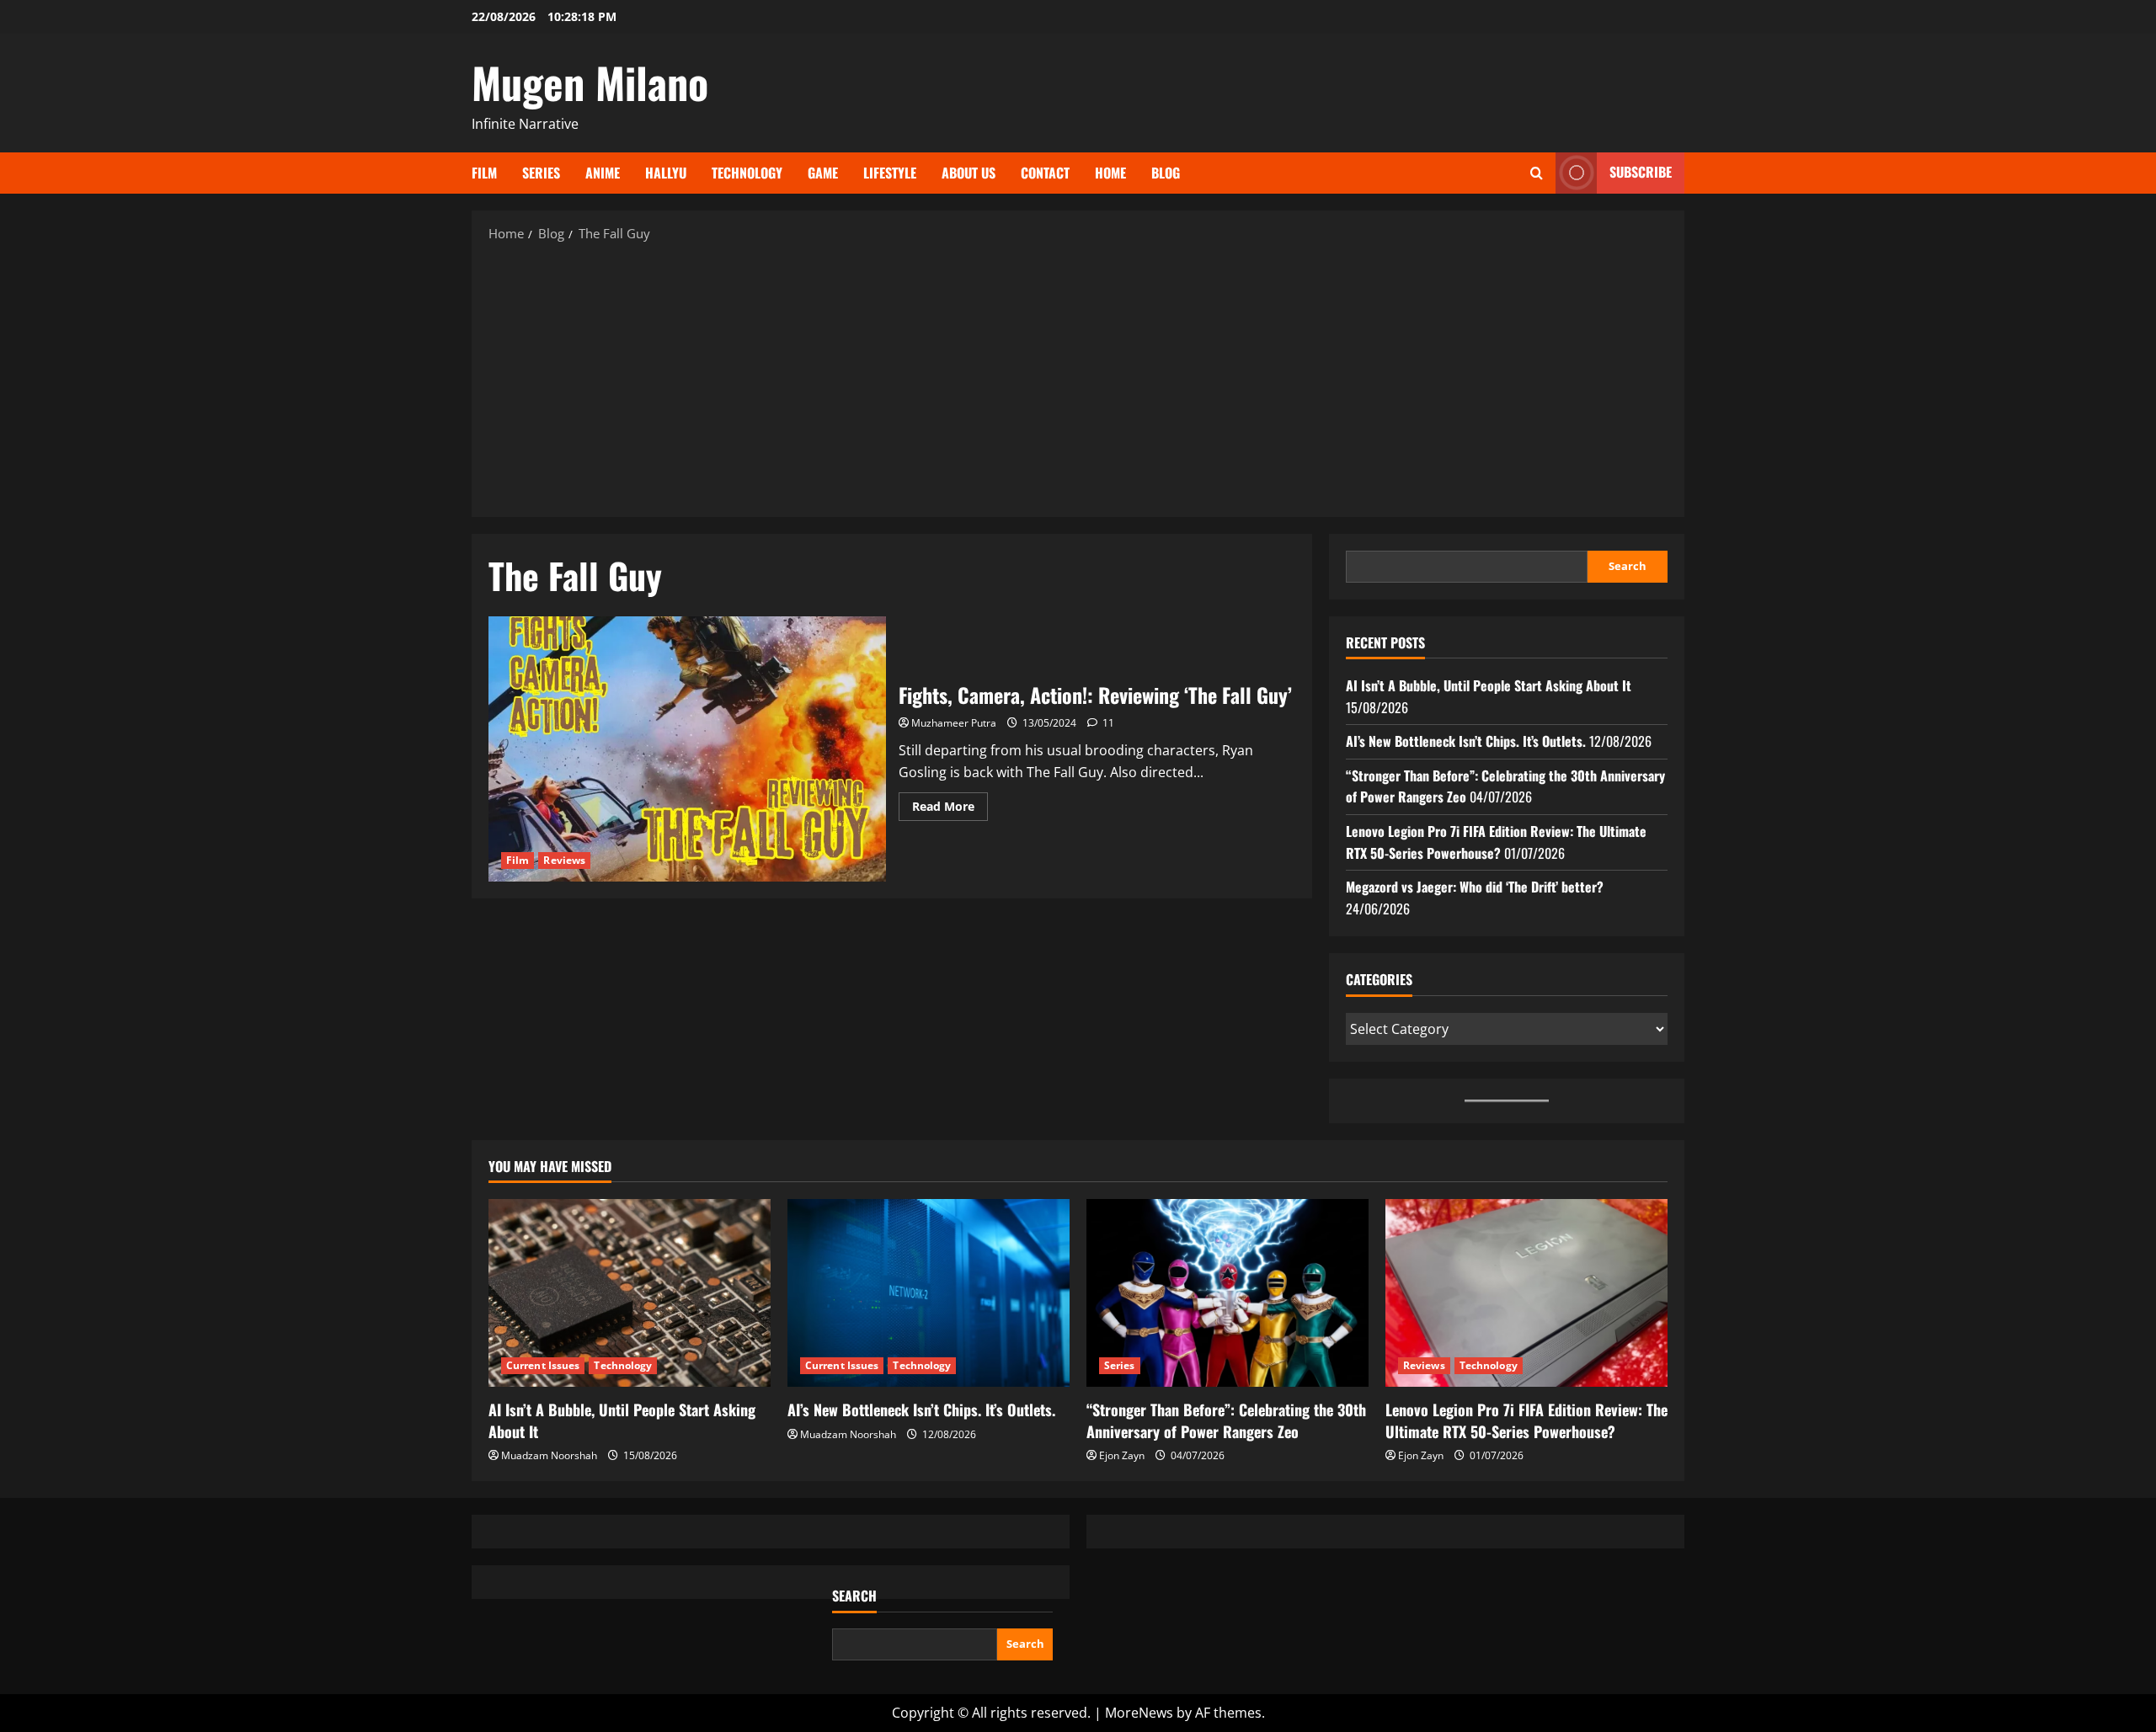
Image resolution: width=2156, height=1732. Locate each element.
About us (969, 173)
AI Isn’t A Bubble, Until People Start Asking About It (1489, 685)
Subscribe (1641, 172)
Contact (1045, 173)
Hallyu (666, 173)
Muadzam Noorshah (549, 1455)
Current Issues (543, 1365)
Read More (950, 809)
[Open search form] (1537, 173)
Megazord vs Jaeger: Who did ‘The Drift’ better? (1475, 887)
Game (823, 173)
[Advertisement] (1078, 378)
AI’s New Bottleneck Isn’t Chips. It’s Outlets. (1466, 741)
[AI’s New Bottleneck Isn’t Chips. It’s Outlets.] (929, 1293)
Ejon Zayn (1122, 1455)
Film (484, 173)
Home (1110, 173)
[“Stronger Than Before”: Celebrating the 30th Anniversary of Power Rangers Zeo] (1227, 1293)
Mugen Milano (590, 82)
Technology (747, 173)
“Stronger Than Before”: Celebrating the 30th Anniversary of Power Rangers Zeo (1226, 1420)
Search (1628, 566)
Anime (603, 173)
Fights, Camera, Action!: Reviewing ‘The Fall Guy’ (687, 749)
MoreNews (1139, 1713)
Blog (1166, 173)
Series (541, 173)
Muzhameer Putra (954, 723)
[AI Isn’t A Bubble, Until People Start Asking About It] (630, 1293)
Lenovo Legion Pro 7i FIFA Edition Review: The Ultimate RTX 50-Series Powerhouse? (1496, 842)
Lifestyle (890, 173)
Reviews (564, 860)
